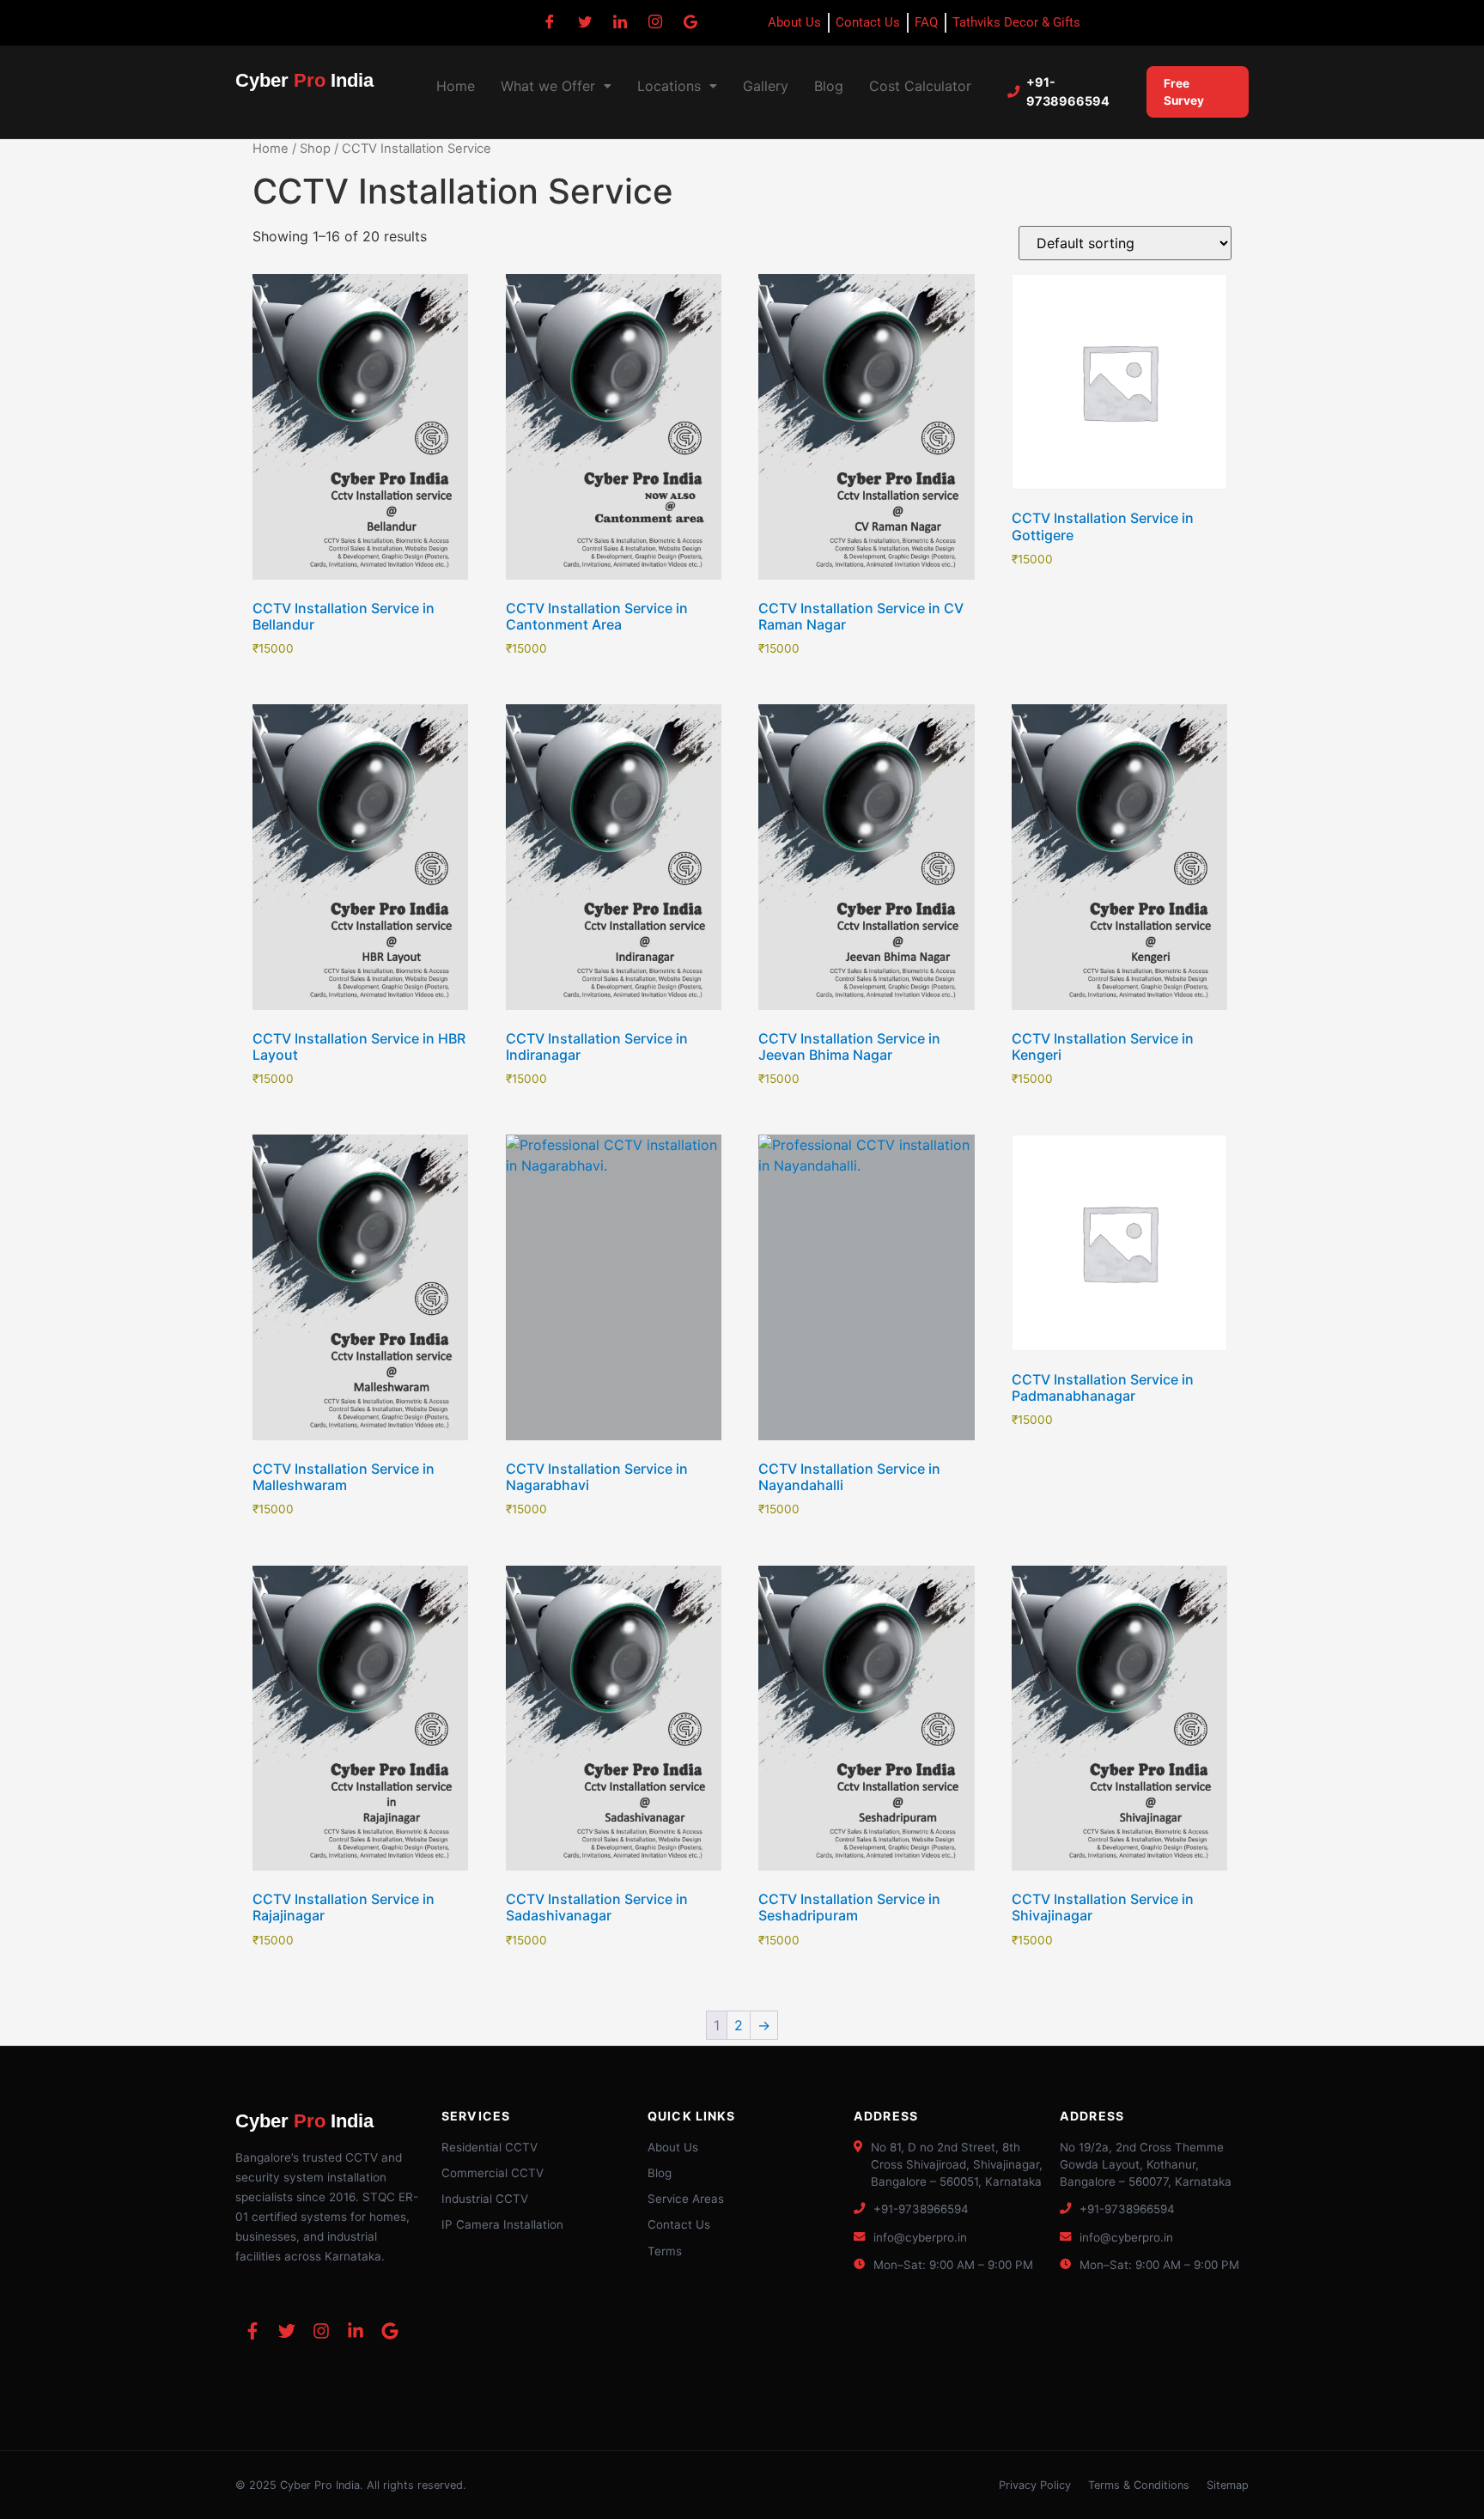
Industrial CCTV (485, 2199)
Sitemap (1228, 2485)
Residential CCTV (490, 2147)
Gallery (766, 86)
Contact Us (679, 2224)
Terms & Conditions (1139, 2485)
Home (456, 86)
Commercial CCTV (493, 2173)
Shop (315, 149)
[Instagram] (655, 21)
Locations (669, 86)
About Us (673, 2147)
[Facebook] (550, 21)
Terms (665, 2251)
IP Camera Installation (502, 2224)
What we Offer (548, 86)
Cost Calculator (920, 86)
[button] (556, 86)
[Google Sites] (690, 21)
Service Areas (686, 2199)
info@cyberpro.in (920, 2237)
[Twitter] (585, 21)
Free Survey (1184, 92)
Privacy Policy (1035, 2485)
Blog (829, 86)
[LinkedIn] (620, 21)
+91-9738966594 (1068, 91)
